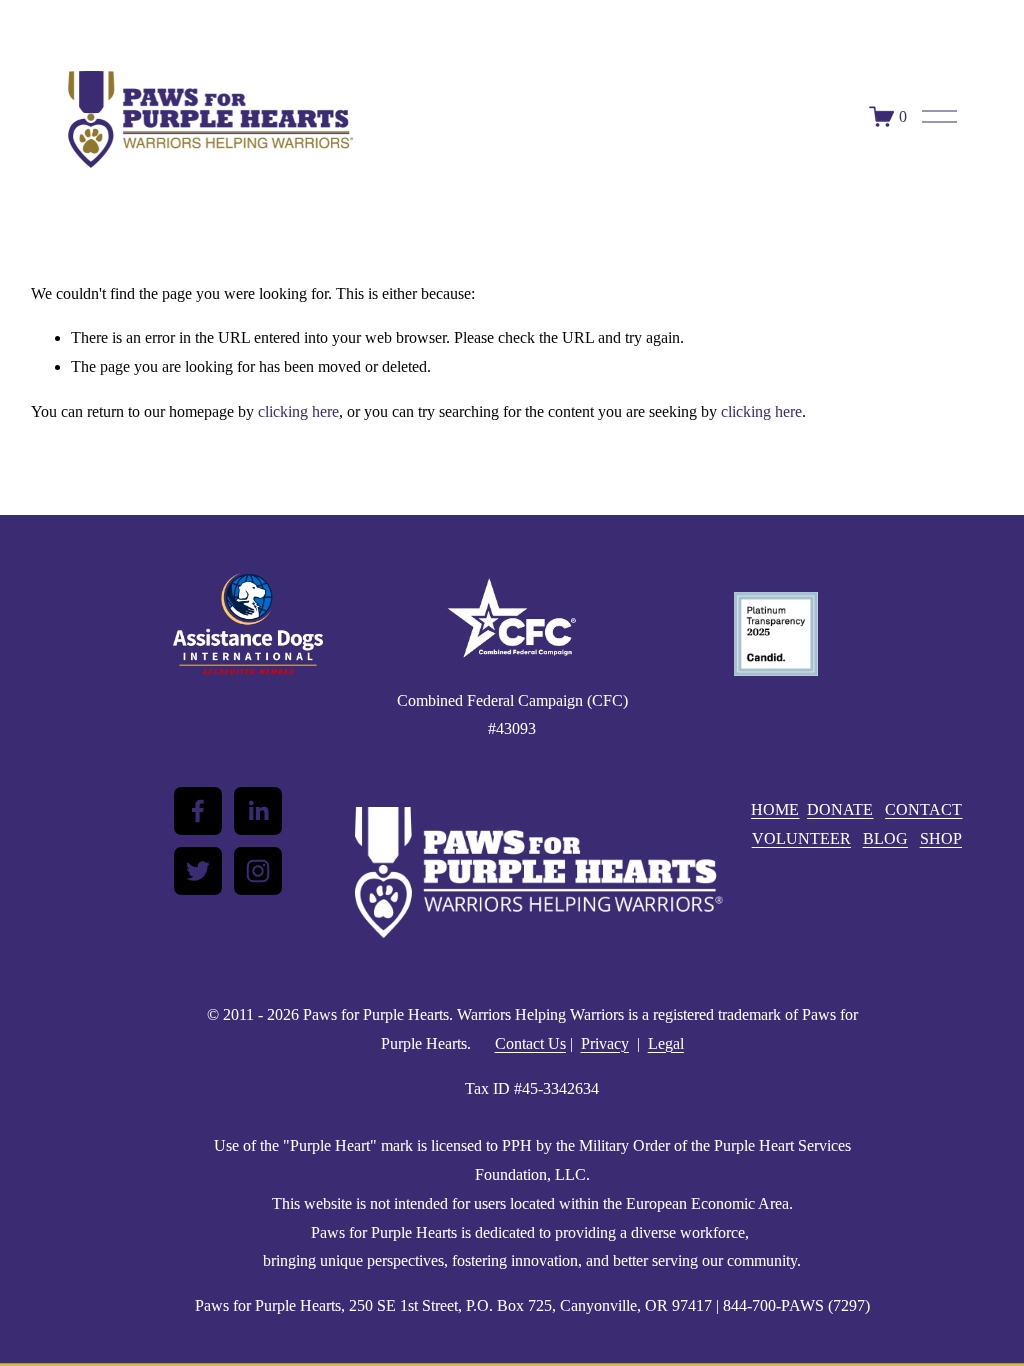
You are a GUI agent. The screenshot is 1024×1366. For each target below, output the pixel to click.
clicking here (298, 411)
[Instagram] (258, 871)
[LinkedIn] (258, 811)
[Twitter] (198, 871)
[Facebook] (198, 811)
